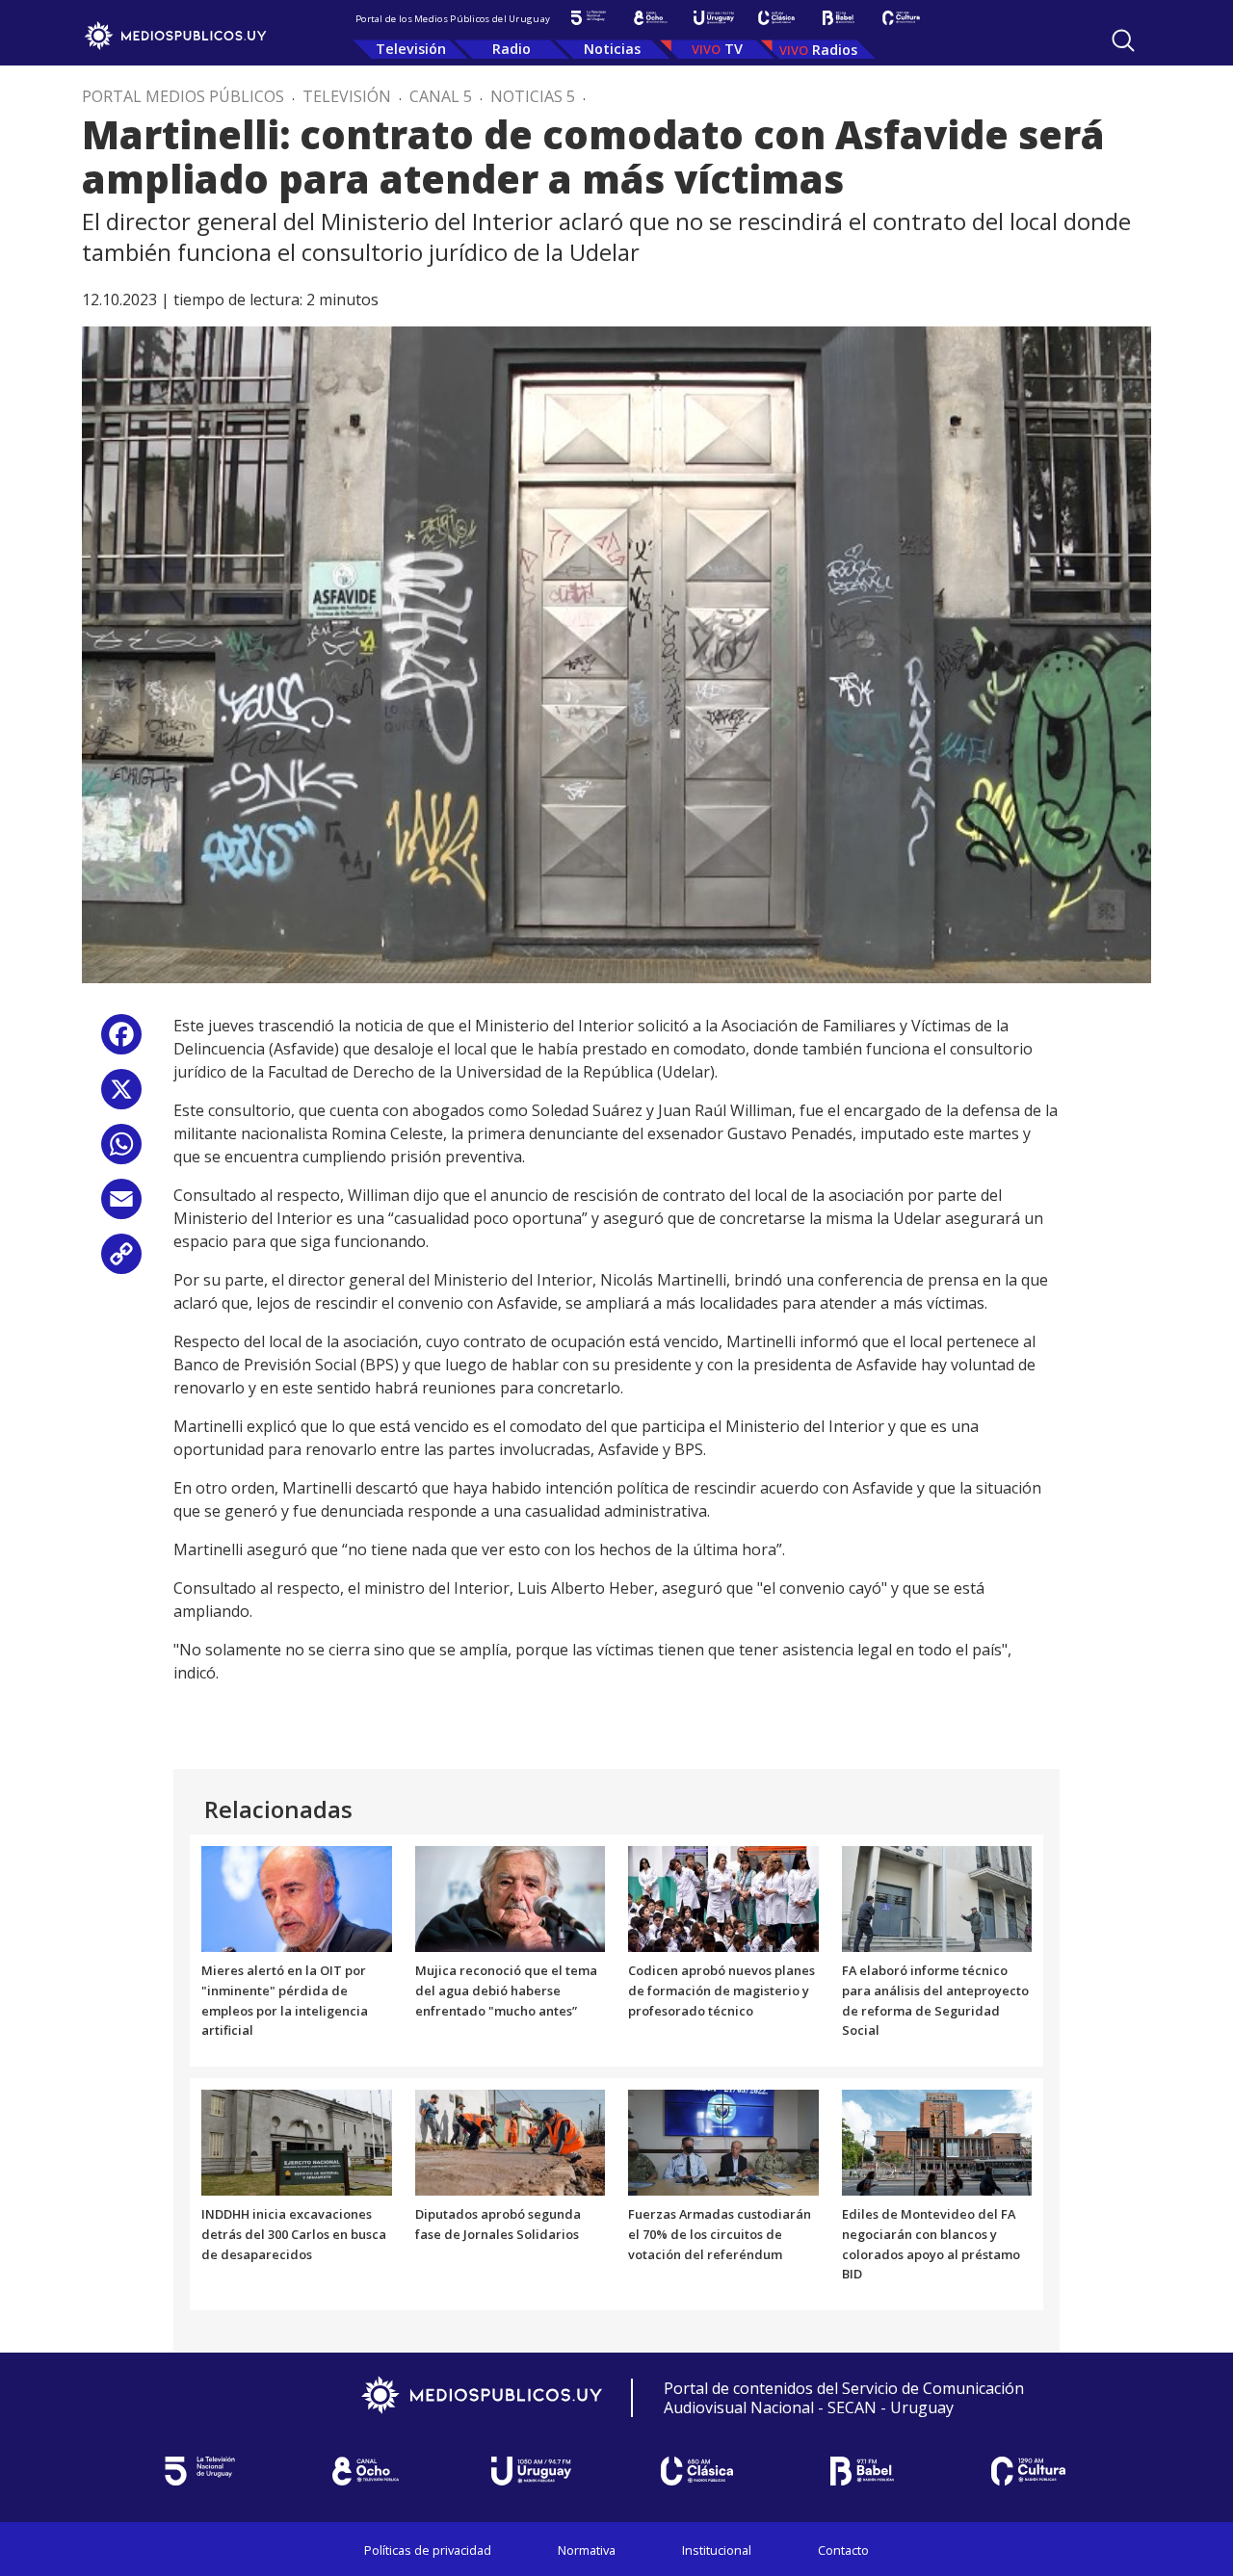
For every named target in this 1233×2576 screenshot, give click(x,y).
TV (734, 49)
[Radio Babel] (839, 18)
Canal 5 (441, 96)
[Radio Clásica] (776, 18)
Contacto (843, 2550)
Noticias (612, 49)
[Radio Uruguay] (713, 18)
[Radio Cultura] (901, 18)
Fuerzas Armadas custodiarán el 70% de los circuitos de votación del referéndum (720, 2234)
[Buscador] (1123, 40)
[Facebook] (121, 1041)
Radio (512, 49)
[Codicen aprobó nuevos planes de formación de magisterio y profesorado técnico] (723, 1897)
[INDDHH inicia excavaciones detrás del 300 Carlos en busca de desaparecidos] (297, 2142)
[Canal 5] (588, 18)
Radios (835, 50)
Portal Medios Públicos (183, 96)
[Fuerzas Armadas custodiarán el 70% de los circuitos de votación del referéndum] (723, 2142)
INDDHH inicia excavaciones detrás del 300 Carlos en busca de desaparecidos (294, 2234)
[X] (121, 1096)
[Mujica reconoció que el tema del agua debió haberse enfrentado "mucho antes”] (511, 1897)
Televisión (411, 49)
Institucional (717, 2550)
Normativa (587, 2550)
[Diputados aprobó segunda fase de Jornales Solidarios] (511, 2142)
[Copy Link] (121, 1261)
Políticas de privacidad (428, 2550)
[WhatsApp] (121, 1151)
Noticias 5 (533, 96)
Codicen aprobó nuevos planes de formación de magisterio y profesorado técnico (721, 1991)
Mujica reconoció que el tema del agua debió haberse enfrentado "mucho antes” (506, 1991)
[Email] (121, 1206)
